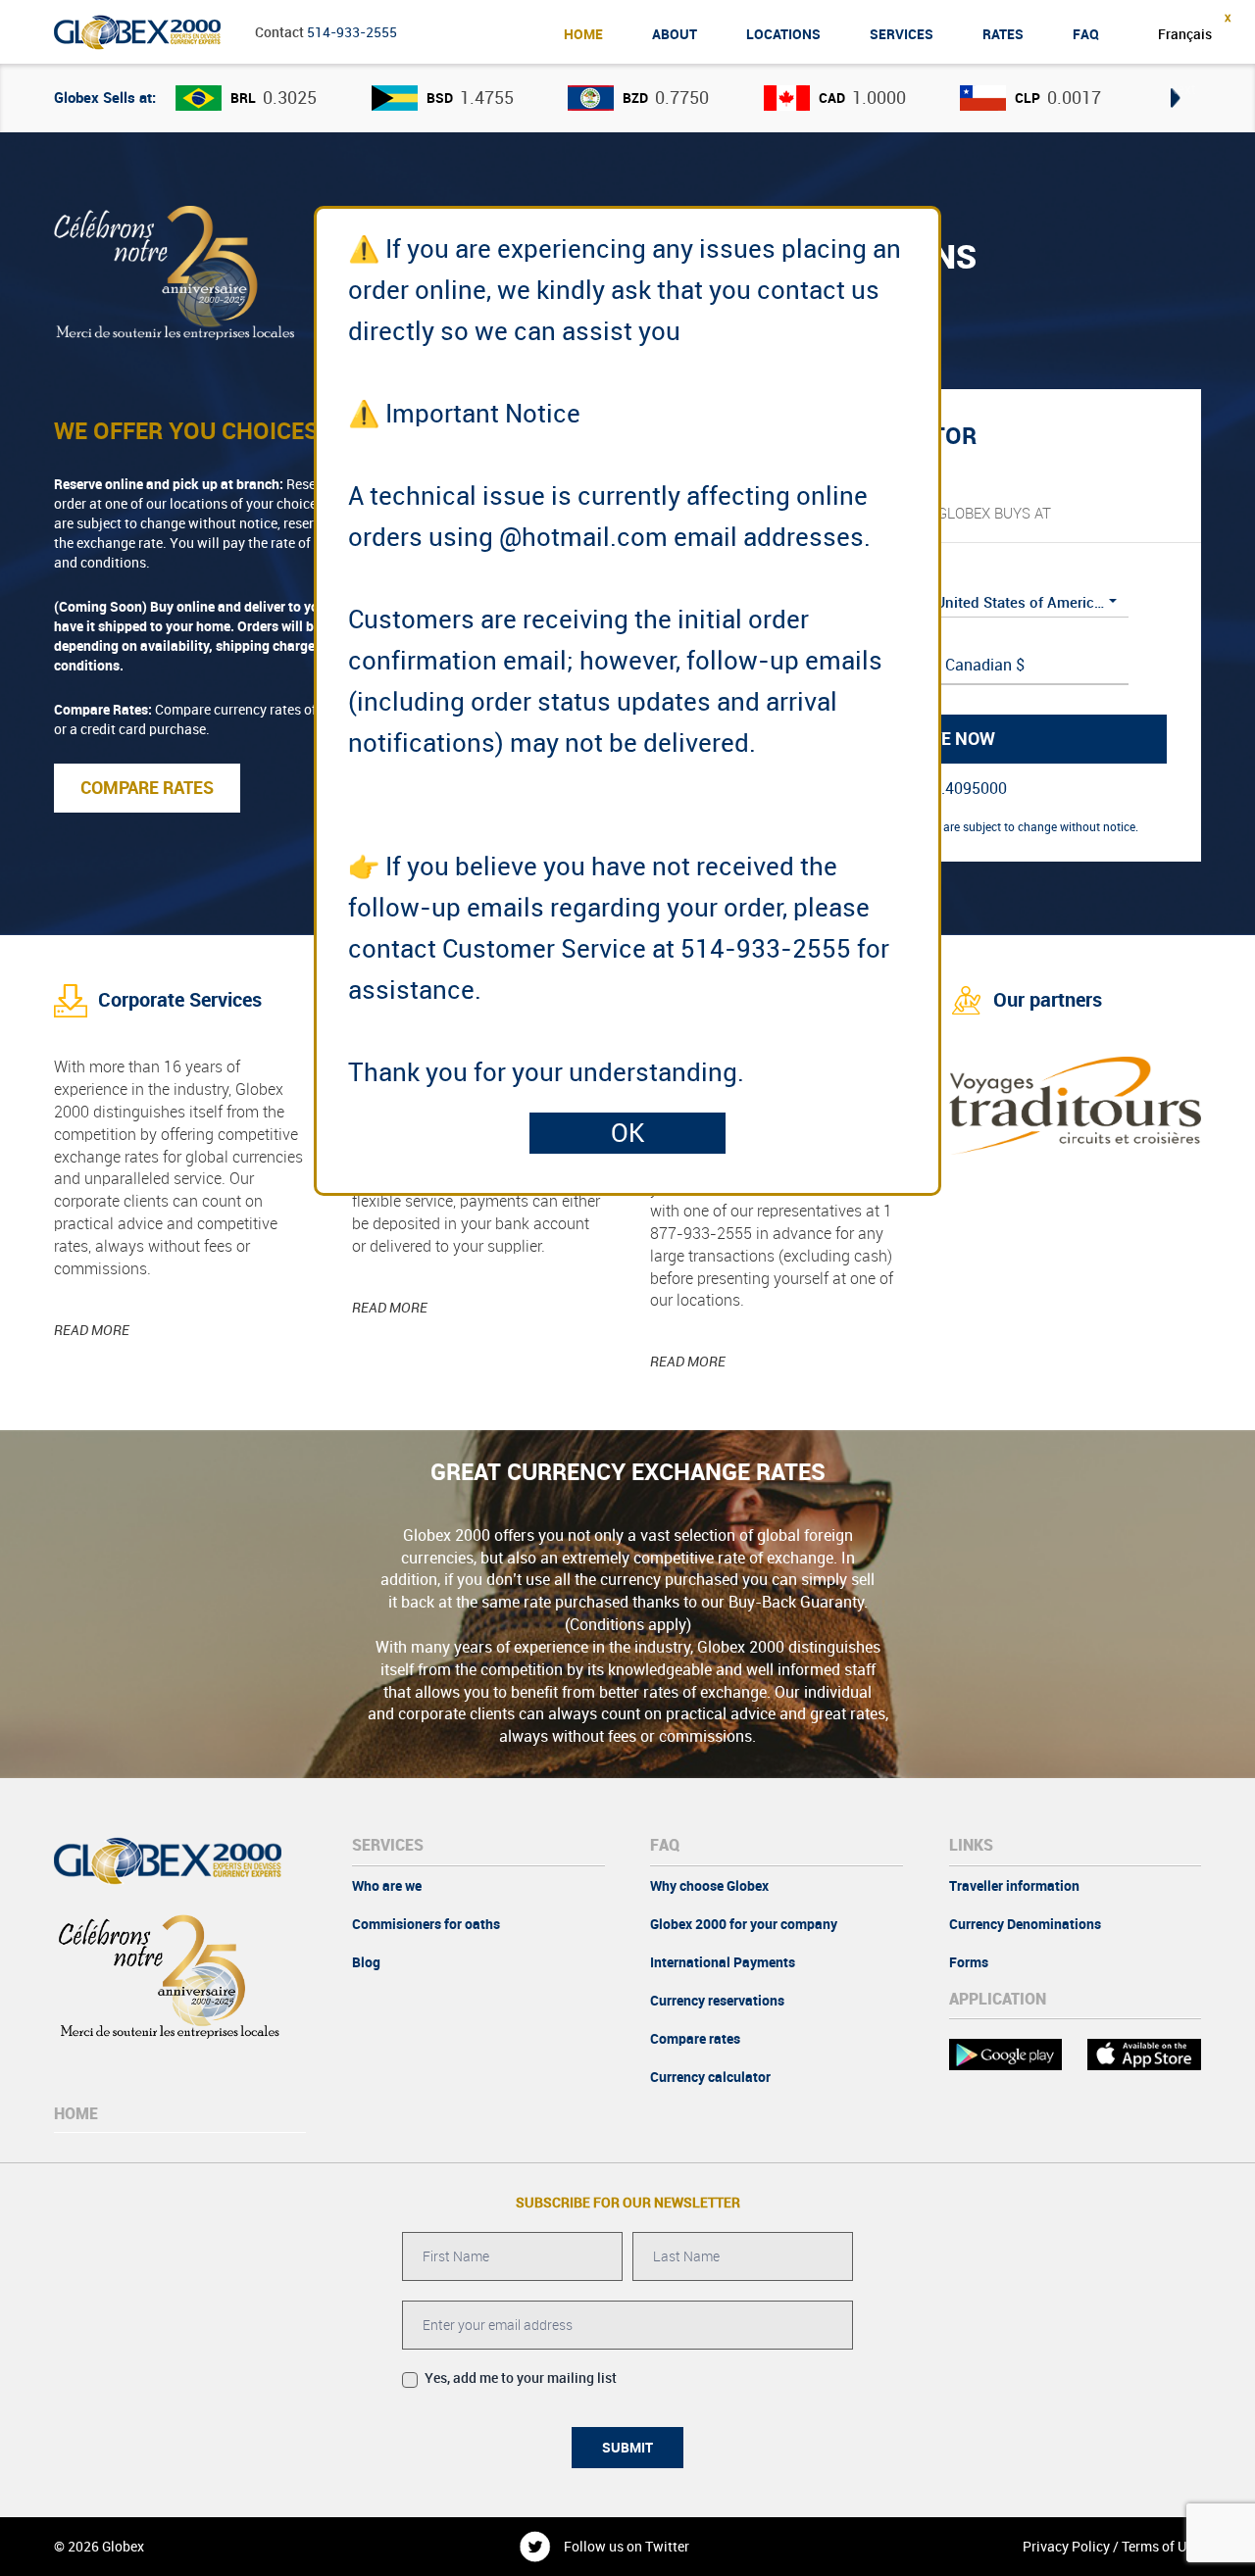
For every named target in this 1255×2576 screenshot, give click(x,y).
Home (583, 34)
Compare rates (695, 2039)
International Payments (723, 1962)
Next (1181, 88)
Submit (627, 2448)
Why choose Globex (709, 1886)
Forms (969, 1962)
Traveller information (1014, 1886)
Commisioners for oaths (426, 1924)
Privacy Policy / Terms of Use (1111, 2547)
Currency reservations (717, 2001)
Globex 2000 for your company (744, 1924)
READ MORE (92, 1330)
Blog (366, 1962)
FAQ (1086, 34)
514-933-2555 (352, 32)
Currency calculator (710, 2077)
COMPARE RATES (147, 788)
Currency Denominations (1025, 1924)
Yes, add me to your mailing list (519, 2378)
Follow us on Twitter (627, 2547)
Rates (1003, 34)
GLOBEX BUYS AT (994, 514)
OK (628, 1133)
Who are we (387, 1886)
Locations (783, 34)
